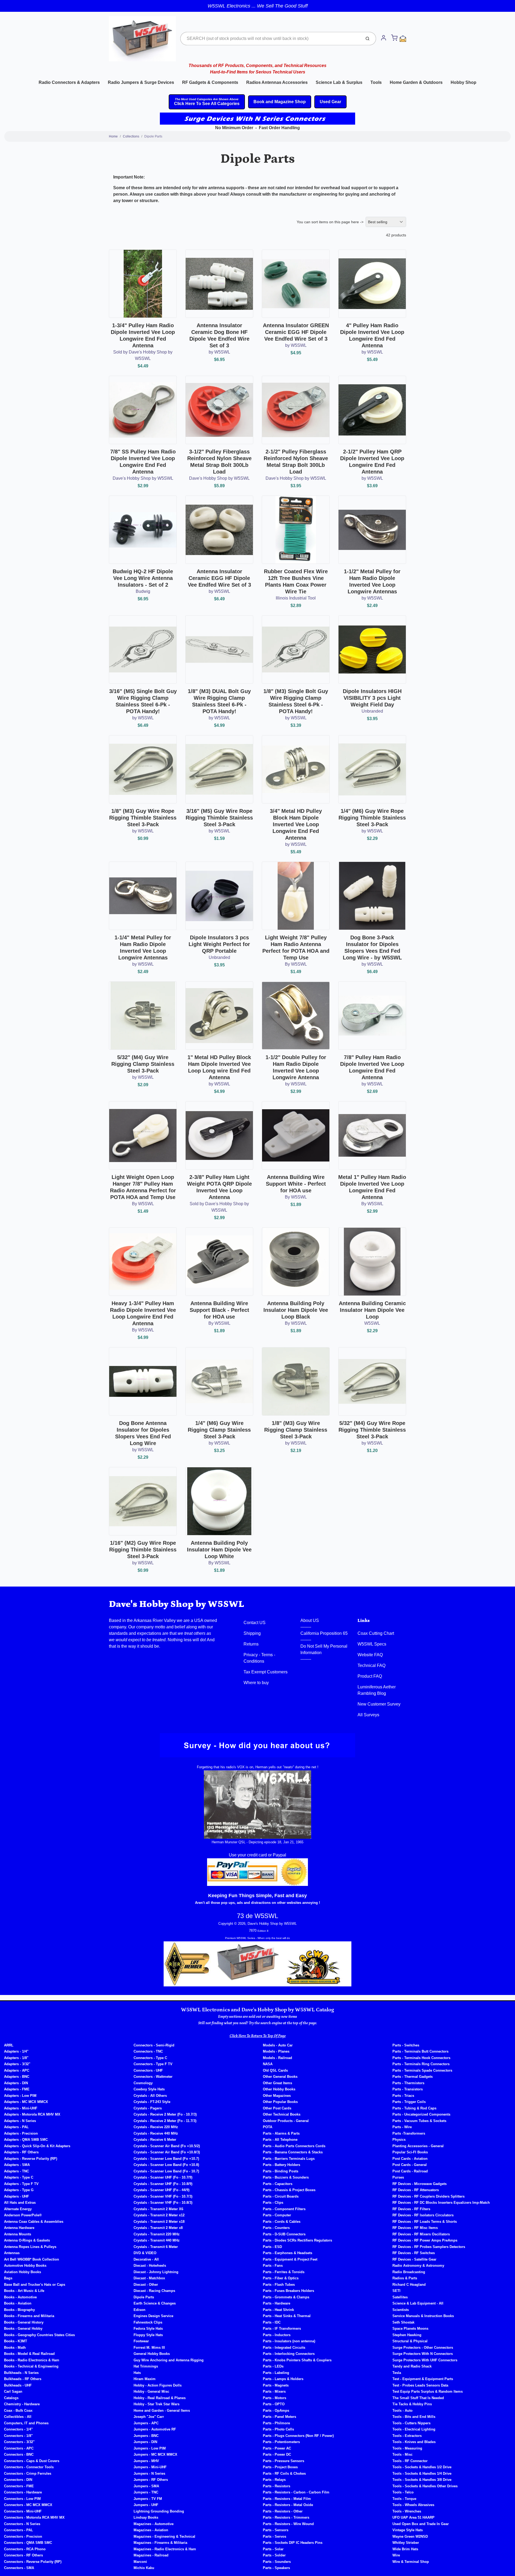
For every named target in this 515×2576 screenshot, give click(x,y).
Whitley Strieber (406, 2543)
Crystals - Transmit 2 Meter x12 (159, 2215)
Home (113, 136)
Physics (399, 2140)
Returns (251, 1644)
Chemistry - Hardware (22, 2404)
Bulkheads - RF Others (23, 2379)
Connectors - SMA (19, 2568)
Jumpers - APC (146, 2423)
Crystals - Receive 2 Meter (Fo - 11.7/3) (165, 2121)
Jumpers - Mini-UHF (150, 2467)
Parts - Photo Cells (278, 2429)
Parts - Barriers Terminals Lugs (289, 2159)
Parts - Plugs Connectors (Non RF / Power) (298, 2436)
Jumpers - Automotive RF (155, 2429)
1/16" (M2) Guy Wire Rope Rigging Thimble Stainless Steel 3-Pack (143, 1550)
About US (310, 1620)
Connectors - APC (19, 2448)
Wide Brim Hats (405, 2549)
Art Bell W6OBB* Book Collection (32, 2259)
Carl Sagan (13, 2391)
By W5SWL (296, 964)
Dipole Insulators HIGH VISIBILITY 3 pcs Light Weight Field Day (372, 698)
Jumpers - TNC (146, 2492)
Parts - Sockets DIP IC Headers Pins (293, 2543)
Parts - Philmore (276, 2423)
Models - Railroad (277, 2058)
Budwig (143, 591)
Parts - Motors (275, 2398)
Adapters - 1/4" (16, 2051)
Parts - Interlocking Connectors (289, 2354)
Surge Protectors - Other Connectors (423, 2348)
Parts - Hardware (277, 2303)
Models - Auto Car (278, 2045)
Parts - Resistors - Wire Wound (288, 2524)
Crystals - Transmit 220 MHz (157, 2234)
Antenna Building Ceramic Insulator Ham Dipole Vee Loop (372, 1310)
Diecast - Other (146, 2285)
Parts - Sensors (276, 2530)
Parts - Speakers (276, 2568)
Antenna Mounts (18, 2234)
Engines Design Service (153, 2316)
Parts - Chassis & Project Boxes (289, 2190)
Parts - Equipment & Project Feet (290, 2259)
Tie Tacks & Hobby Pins (412, 2404)
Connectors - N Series (22, 2524)
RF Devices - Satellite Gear (414, 2259)
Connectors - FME (19, 2486)
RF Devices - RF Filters (411, 2209)
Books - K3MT (16, 2341)
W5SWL (372, 1323)
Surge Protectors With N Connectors (423, 2354)
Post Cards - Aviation (410, 2159)
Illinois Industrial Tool (296, 598)
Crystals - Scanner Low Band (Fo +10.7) (166, 2159)
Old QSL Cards (275, 2070)
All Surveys (368, 1715)
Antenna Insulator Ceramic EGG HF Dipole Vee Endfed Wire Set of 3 (219, 578)
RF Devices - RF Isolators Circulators (423, 2215)
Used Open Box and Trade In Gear (421, 2524)
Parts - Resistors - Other (283, 2511)
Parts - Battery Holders (282, 2165)
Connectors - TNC (148, 2051)
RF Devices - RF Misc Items (415, 2228)
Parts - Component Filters (284, 2209)
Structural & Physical (410, 2341)
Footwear (141, 2341)
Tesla (397, 2373)
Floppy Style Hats (148, 2335)
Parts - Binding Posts (281, 2171)
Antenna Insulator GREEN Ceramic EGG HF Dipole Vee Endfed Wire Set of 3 (296, 332)
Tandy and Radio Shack (412, 2366)
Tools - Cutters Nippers (411, 2423)
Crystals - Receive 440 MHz (156, 2133)
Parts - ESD (272, 2247)
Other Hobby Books (279, 2089)
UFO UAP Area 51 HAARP (413, 2517)
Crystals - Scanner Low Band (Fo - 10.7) (166, 2171)
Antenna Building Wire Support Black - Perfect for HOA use (219, 1310)
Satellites (400, 2297)
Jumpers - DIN (145, 2442)
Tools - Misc (402, 2454)
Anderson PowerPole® (23, 2215)
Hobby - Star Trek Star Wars (157, 2404)
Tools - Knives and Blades (414, 2442)
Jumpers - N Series (149, 2473)
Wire (396, 2555)
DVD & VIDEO (145, 2253)
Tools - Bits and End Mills (414, 2417)
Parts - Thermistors (408, 2083)
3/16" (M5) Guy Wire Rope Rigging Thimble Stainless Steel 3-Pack (219, 818)
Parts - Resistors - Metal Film (287, 2499)
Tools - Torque (404, 2499)
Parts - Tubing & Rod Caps (414, 2108)
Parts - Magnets (276, 2385)
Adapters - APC (17, 2070)
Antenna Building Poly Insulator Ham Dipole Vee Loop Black (296, 1310)
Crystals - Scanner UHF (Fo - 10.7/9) (163, 2177)
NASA (268, 2064)
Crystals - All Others (150, 2096)
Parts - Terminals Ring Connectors (421, 2064)
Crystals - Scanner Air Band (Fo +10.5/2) (167, 2146)
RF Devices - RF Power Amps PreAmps (425, 2240)
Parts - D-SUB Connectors (284, 2234)
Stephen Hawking (407, 2335)
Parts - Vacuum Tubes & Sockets (419, 2121)
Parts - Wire (402, 2127)
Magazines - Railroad (151, 2555)
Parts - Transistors (408, 2089)
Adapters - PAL (16, 2127)
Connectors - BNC (19, 2454)
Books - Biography (19, 2310)
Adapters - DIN (16, 2083)
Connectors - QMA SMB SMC (28, 2543)
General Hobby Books (152, 2354)
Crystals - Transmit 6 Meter (156, 2247)
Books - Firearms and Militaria (29, 2316)
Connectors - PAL (19, 2530)
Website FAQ (370, 1655)
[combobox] (270, 39)
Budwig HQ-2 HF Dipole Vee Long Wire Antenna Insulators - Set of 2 (143, 578)
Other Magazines (277, 2096)
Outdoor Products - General (286, 2121)
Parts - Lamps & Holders (283, 2379)
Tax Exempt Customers (266, 1672)
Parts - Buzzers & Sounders (286, 2177)
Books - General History (24, 2322)
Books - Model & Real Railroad (29, 2354)
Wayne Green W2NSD (410, 2536)
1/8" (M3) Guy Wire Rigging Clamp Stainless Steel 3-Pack (296, 1430)
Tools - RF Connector (410, 2461)
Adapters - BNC (17, 2077)
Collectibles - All (18, 2417)
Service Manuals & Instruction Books (423, 2316)
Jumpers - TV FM (148, 2499)
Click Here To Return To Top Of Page (258, 2036)
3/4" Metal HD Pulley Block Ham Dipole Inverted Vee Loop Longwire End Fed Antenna (296, 824)
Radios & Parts (405, 2278)
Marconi (140, 2562)
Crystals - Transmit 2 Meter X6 (158, 2209)
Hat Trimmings (146, 2366)
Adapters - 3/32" (17, 2064)
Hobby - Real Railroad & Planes (160, 2398)
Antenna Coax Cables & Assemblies (34, 2222)
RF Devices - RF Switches (414, 2253)
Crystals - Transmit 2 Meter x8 (158, 2228)
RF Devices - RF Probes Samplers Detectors (429, 2247)
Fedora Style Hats (148, 2329)
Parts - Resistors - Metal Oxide (288, 2505)
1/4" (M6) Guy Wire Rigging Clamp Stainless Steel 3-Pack (219, 1430)
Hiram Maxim (145, 2379)
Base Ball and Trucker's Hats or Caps (35, 2285)
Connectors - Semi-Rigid (154, 2045)
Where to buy (256, 1683)
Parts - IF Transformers (282, 2329)
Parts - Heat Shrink (278, 2310)
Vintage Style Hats (408, 2530)
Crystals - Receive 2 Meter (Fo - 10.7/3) (165, 2114)
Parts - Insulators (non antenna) (289, 2341)
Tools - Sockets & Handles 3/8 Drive (422, 2480)
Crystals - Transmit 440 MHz (157, 2240)
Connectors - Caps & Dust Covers (32, 2461)
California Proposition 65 (324, 1633)
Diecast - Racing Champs (154, 2291)
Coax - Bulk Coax (18, 2411)
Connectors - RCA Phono (25, 2549)
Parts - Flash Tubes (279, 2285)
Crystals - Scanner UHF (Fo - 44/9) (161, 2190)
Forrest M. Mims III (149, 2348)
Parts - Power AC (277, 2448)
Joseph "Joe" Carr (149, 2417)
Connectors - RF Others (23, 2555)
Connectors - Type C (150, 2058)
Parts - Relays (274, 2480)
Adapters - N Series (20, 2121)
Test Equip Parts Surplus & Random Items (428, 2391)
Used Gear (330, 102)
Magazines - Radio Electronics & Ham (165, 2549)
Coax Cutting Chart (376, 1633)
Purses (398, 2177)
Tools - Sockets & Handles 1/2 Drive (422, 2467)
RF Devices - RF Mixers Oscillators (421, 2234)
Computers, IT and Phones (26, 2423)
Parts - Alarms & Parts (281, 2133)
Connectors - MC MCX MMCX (28, 2505)
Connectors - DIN (18, 2480)
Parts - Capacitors (278, 2184)
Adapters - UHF (16, 2196)
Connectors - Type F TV (153, 2064)
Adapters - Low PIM (20, 2096)
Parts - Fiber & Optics (281, 2278)
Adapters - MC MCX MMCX (26, 2102)
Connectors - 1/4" (18, 2429)
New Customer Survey (379, 1704)
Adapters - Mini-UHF (21, 2108)
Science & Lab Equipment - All (418, 2303)
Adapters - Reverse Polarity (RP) (31, 2159)
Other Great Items (277, 2083)
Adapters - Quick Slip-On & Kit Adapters (37, 2146)
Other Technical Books (282, 2114)
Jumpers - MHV (146, 2461)
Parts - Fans (273, 2266)
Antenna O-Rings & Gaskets (27, 2240)
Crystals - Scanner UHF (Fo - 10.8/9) (163, 2184)
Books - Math (15, 2348)
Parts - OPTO (274, 2404)
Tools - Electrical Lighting (414, 2429)
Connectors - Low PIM (22, 2499)
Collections (131, 136)
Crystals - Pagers (148, 2108)
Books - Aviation (18, 2303)
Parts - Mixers (274, 2391)
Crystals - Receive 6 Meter (155, 2140)
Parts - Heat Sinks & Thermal (287, 2316)
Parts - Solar (273, 2549)
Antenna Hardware (19, 2228)
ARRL (9, 2045)
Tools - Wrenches (407, 2511)
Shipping (252, 1633)
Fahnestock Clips (148, 2322)
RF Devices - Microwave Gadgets (420, 2184)
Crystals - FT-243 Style (152, 2102)
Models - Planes (276, 2051)
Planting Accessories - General (418, 2146)
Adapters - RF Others (21, 2152)
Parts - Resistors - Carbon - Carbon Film (296, 2492)
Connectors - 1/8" (18, 2436)
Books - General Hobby (23, 2329)
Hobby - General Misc (151, 2391)
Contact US (255, 1623)
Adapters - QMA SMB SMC (26, 2140)
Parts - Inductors (277, 2335)
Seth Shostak (403, 2322)
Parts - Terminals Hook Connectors (421, 2058)
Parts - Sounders (277, 2562)
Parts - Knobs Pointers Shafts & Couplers (297, 2360)
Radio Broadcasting (409, 2272)
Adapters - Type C (19, 2177)
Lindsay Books (146, 2517)
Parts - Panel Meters (279, 2417)
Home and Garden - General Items (162, 2411)
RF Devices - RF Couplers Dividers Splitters (428, 2196)
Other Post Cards (277, 2108)
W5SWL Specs (372, 1644)
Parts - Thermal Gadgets (413, 2077)
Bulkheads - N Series (21, 2373)
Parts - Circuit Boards (281, 2196)
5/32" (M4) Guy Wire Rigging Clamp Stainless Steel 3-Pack (143, 1064)
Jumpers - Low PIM (150, 2448)
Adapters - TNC (16, 2171)
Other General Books (280, 2077)
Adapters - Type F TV (21, 2184)
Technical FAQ (371, 1665)
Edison (139, 2310)
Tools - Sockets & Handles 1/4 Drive (422, 2473)
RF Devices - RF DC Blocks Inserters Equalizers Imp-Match (441, 2203)
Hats (137, 2373)
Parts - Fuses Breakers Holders (288, 2291)
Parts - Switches (406, 2045)
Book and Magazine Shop (280, 102)
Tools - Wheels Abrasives (413, 2505)
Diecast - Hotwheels (150, 2266)
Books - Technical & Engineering (31, 2366)
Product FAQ (370, 1676)
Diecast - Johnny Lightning (156, 2272)
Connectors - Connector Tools (29, 2467)
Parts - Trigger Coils (409, 2102)
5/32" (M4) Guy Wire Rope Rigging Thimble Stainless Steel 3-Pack (372, 1430)
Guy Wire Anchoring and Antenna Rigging (169, 2360)
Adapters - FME (17, 2089)
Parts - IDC (272, 2322)
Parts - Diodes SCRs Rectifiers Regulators (297, 2240)
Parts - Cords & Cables (282, 2222)
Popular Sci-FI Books (410, 2152)
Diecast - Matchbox (149, 2278)
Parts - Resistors (277, 2486)
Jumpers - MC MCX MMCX (155, 2454)
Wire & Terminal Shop (411, 2562)
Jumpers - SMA (146, 2486)
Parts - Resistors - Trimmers (286, 2517)
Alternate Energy (18, 2209)
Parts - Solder (274, 2555)
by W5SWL (219, 352)
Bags (8, 2278)
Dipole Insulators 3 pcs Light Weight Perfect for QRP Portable (219, 944)
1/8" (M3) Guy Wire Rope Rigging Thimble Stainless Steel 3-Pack (143, 818)
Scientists (401, 2310)
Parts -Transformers (409, 2133)
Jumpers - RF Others (151, 2480)
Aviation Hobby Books (23, 2272)
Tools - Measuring (407, 2448)
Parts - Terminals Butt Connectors (420, 2051)
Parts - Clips (273, 2203)
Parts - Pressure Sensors (284, 2461)
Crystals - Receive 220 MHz (156, 2127)
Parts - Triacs (403, 2096)
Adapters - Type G (19, 2190)
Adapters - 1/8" (16, 2058)
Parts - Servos (275, 2536)
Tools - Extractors (407, 2436)
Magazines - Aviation (151, 2530)
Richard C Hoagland (409, 2285)
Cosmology (143, 2083)
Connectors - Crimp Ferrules (28, 2473)
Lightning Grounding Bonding (159, 2511)
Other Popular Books (280, 2102)
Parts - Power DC (277, 2454)
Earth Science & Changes (155, 2303)
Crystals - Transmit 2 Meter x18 (159, 2222)
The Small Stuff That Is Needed (418, 2398)
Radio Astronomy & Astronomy (418, 2266)
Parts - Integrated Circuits (284, 2348)
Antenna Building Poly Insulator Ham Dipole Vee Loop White (219, 1550)
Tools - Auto (402, 2411)
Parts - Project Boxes (280, 2467)
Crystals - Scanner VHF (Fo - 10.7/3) (163, 2196)
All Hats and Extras (20, 2203)
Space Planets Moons (410, 2329)
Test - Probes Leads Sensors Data (420, 2385)
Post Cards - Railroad (410, 2171)
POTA (268, 2127)
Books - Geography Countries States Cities (39, 2335)
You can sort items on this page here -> (330, 222)
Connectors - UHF (148, 2070)
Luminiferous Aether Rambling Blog (377, 1690)
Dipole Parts (153, 136)
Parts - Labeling (276, 2373)
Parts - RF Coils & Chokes (284, 2473)
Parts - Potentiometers (281, 2442)
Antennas (12, 2253)
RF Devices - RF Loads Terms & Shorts (425, 2222)
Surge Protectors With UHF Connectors (425, 2360)
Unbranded (372, 711)
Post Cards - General (410, 2165)
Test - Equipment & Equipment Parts (423, 2379)
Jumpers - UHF (146, 2505)
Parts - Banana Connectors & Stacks (293, 2152)
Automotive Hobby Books (25, 2266)
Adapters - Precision (21, 2133)
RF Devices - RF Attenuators (416, 2190)
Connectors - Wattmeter (153, 2077)
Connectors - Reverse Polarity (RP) (33, 2562)
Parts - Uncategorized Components (421, 2114)
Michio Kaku (144, 2568)
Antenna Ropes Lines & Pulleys (30, 2247)
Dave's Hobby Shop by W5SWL (143, 478)
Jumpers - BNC (146, 2436)
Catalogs (11, 2398)
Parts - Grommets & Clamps (286, 2297)
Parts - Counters (276, 2228)
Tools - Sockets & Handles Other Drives (425, 2486)
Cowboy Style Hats (149, 2089)
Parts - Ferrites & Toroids (284, 2272)
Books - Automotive (20, 2297)
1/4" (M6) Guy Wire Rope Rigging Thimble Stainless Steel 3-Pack (372, 818)
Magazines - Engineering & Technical (164, 2536)
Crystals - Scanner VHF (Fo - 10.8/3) (163, 2203)
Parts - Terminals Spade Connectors (422, 2070)
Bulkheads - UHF (18, 2385)
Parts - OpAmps (276, 2411)
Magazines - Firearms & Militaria (160, 2543)
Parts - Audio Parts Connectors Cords (294, 2146)
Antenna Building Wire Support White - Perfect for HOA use (296, 1184)
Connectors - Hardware (23, 2492)
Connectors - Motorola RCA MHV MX (34, 2517)
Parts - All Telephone (280, 2140)
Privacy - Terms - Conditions (259, 1658)
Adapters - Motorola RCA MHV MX (32, 2114)
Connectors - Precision (23, 2536)
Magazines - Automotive (154, 2524)
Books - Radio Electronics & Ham (32, 2360)
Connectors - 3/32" (19, 2442)
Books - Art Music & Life (24, 2291)
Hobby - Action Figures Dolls (158, 2385)
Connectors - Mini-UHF (23, 2511)
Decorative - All (146, 2259)
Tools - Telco (403, 2492)
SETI (396, 2291)
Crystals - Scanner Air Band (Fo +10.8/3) (167, 2152)
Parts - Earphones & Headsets (288, 2253)
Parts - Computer (277, 2215)
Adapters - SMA (17, 2165)
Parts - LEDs (273, 2366)
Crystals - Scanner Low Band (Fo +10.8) (166, 2165)
